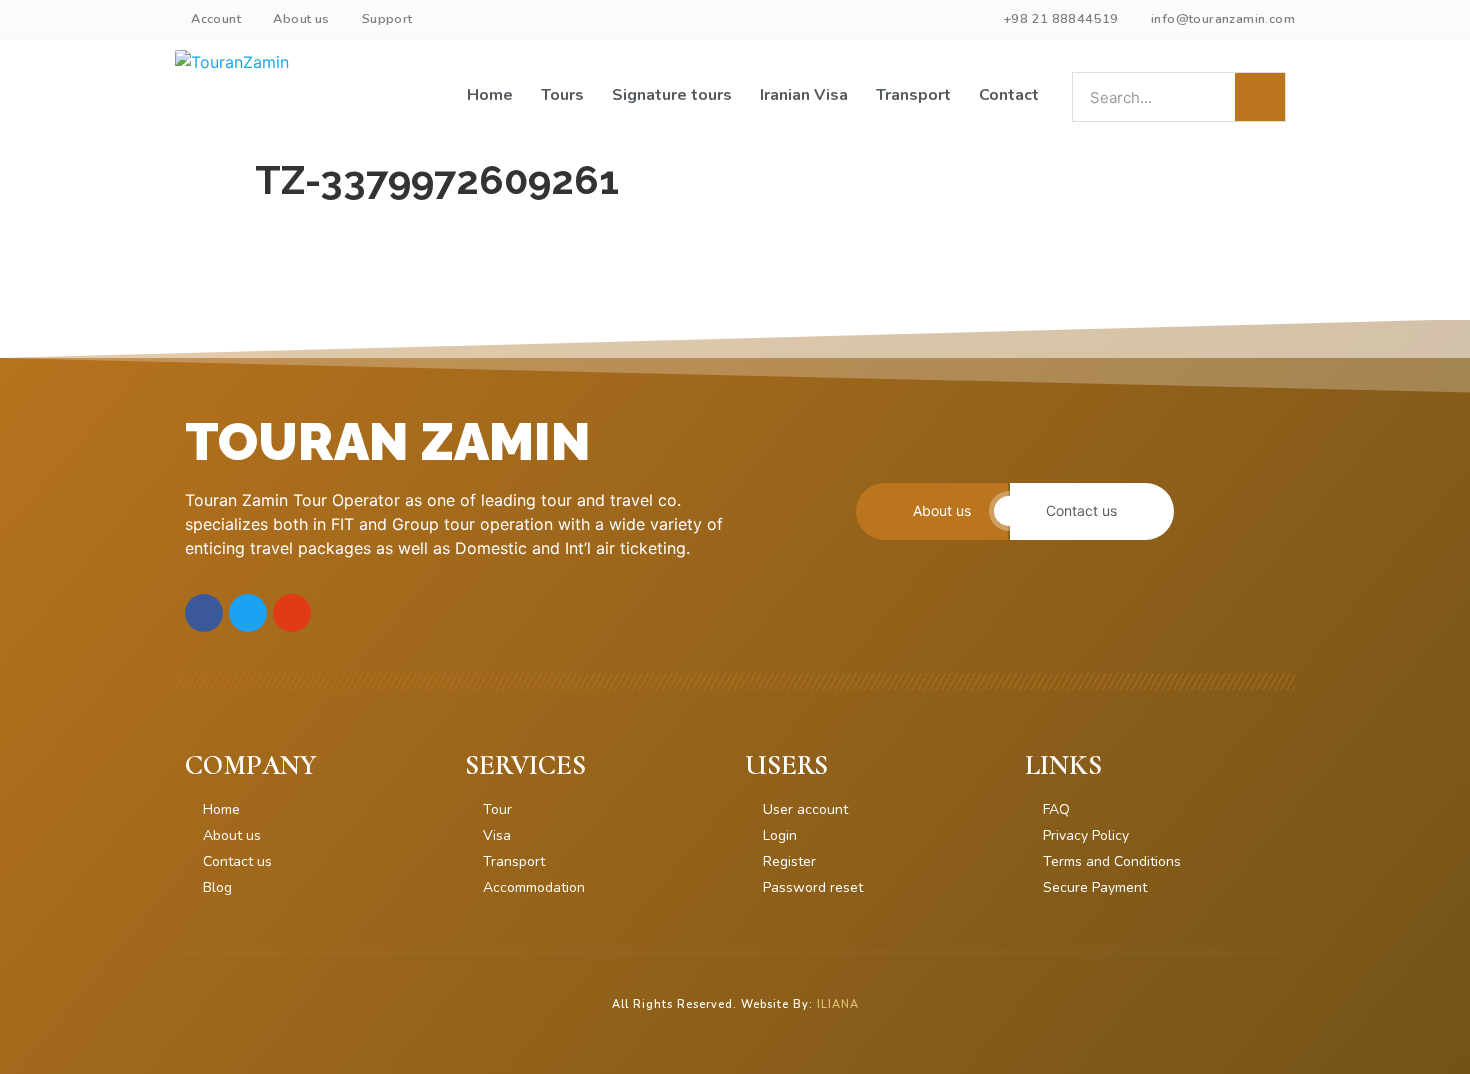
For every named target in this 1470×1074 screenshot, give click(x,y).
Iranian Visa (804, 95)
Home (490, 95)
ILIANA (838, 1004)
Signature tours (672, 95)
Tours (562, 95)
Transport (913, 95)
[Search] (1260, 97)
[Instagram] (292, 613)
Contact (1009, 95)
